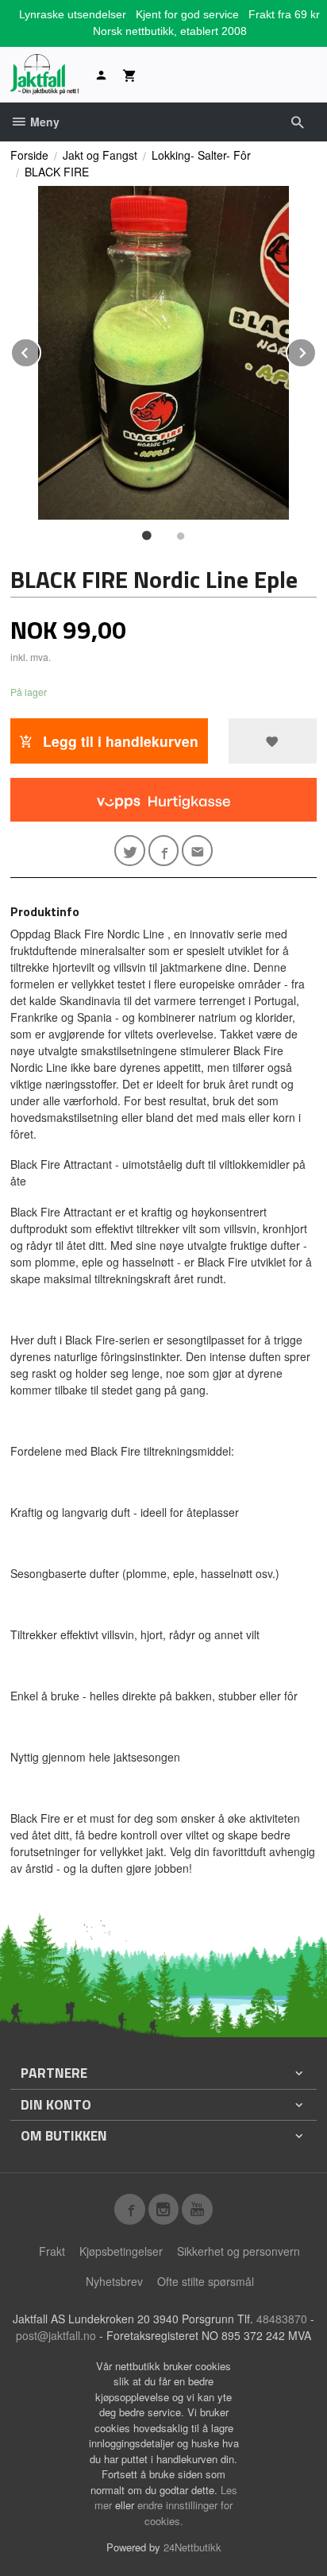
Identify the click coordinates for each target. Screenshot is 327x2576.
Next (316, 350)
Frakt (52, 2251)
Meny (43, 122)
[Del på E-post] (197, 851)
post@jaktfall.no (56, 2335)
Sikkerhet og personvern (239, 2251)
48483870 (282, 2319)
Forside (29, 155)
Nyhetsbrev (114, 2281)
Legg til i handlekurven (119, 741)
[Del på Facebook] (164, 851)
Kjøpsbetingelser (121, 2251)
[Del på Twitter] (130, 851)
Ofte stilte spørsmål (206, 2281)
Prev (40, 350)
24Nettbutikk (192, 2547)
